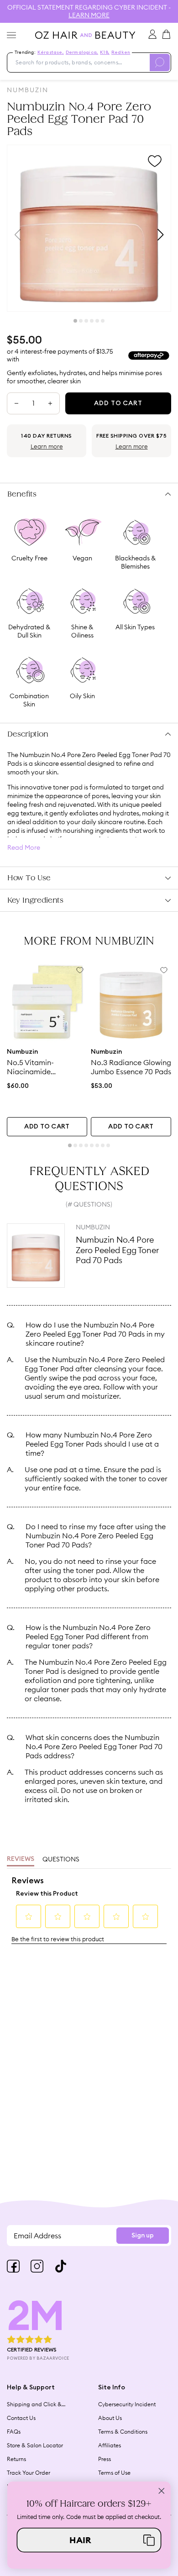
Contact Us (21, 2418)
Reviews (21, 1859)
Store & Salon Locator (35, 2445)
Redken (121, 52)
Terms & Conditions (123, 2432)
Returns (16, 2459)
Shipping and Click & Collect (34, 2404)
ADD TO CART (47, 1127)
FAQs (14, 2432)
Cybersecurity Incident (127, 2404)
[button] (89, 2540)
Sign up (143, 2236)
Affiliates (110, 2445)
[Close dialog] (162, 2491)
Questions (61, 1859)
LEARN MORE (89, 15)
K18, (105, 52)
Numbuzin (28, 90)
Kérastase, (51, 52)
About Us (110, 2418)
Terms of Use (114, 2473)
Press (105, 2459)
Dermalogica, (82, 52)
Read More (24, 848)
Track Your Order (29, 2473)
